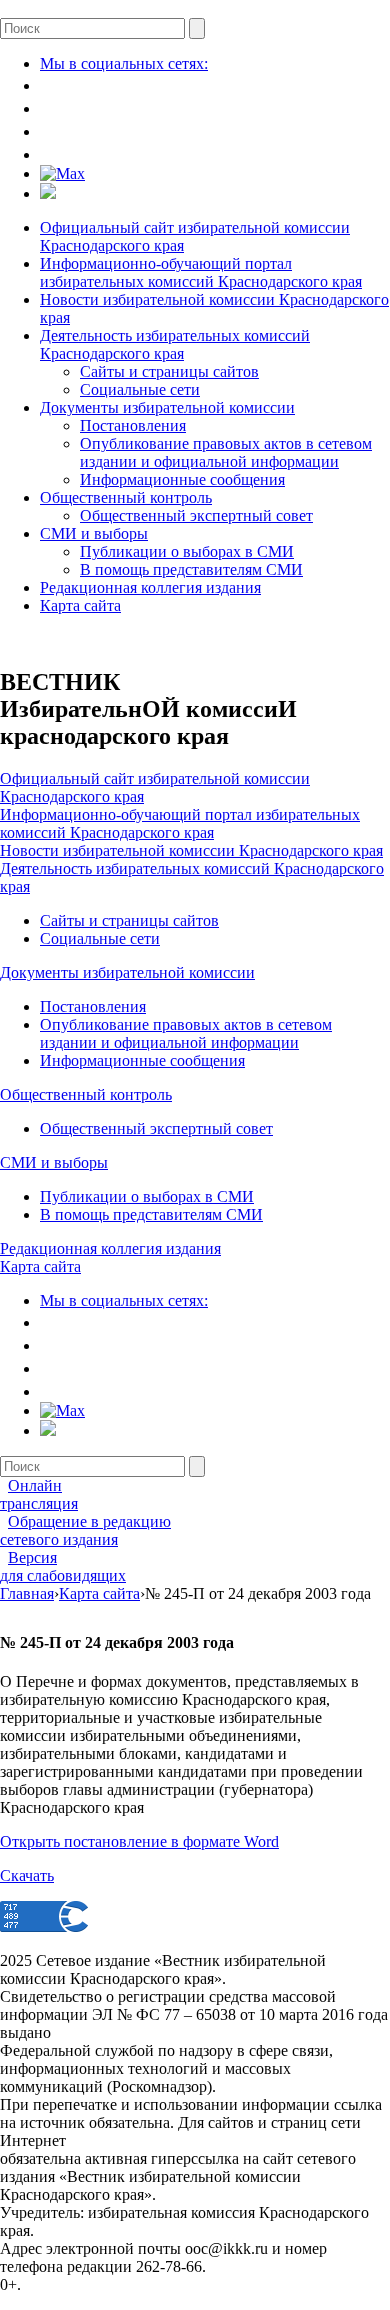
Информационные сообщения (182, 479)
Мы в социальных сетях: (124, 63)
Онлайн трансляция (39, 1494)
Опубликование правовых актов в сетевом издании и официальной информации (226, 452)
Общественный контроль (126, 497)
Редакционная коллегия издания (150, 587)
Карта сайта (80, 605)
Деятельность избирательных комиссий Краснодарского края (175, 344)
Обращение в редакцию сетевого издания (85, 1530)
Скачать (27, 1875)
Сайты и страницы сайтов (169, 371)
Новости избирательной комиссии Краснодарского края (191, 850)
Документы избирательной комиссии (167, 407)
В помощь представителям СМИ (191, 569)
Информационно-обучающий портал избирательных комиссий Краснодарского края (201, 272)
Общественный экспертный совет (196, 515)
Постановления (133, 425)
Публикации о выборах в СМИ (187, 551)
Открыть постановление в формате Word (139, 1841)
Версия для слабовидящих (63, 1566)
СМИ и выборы (94, 533)
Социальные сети (140, 389)
